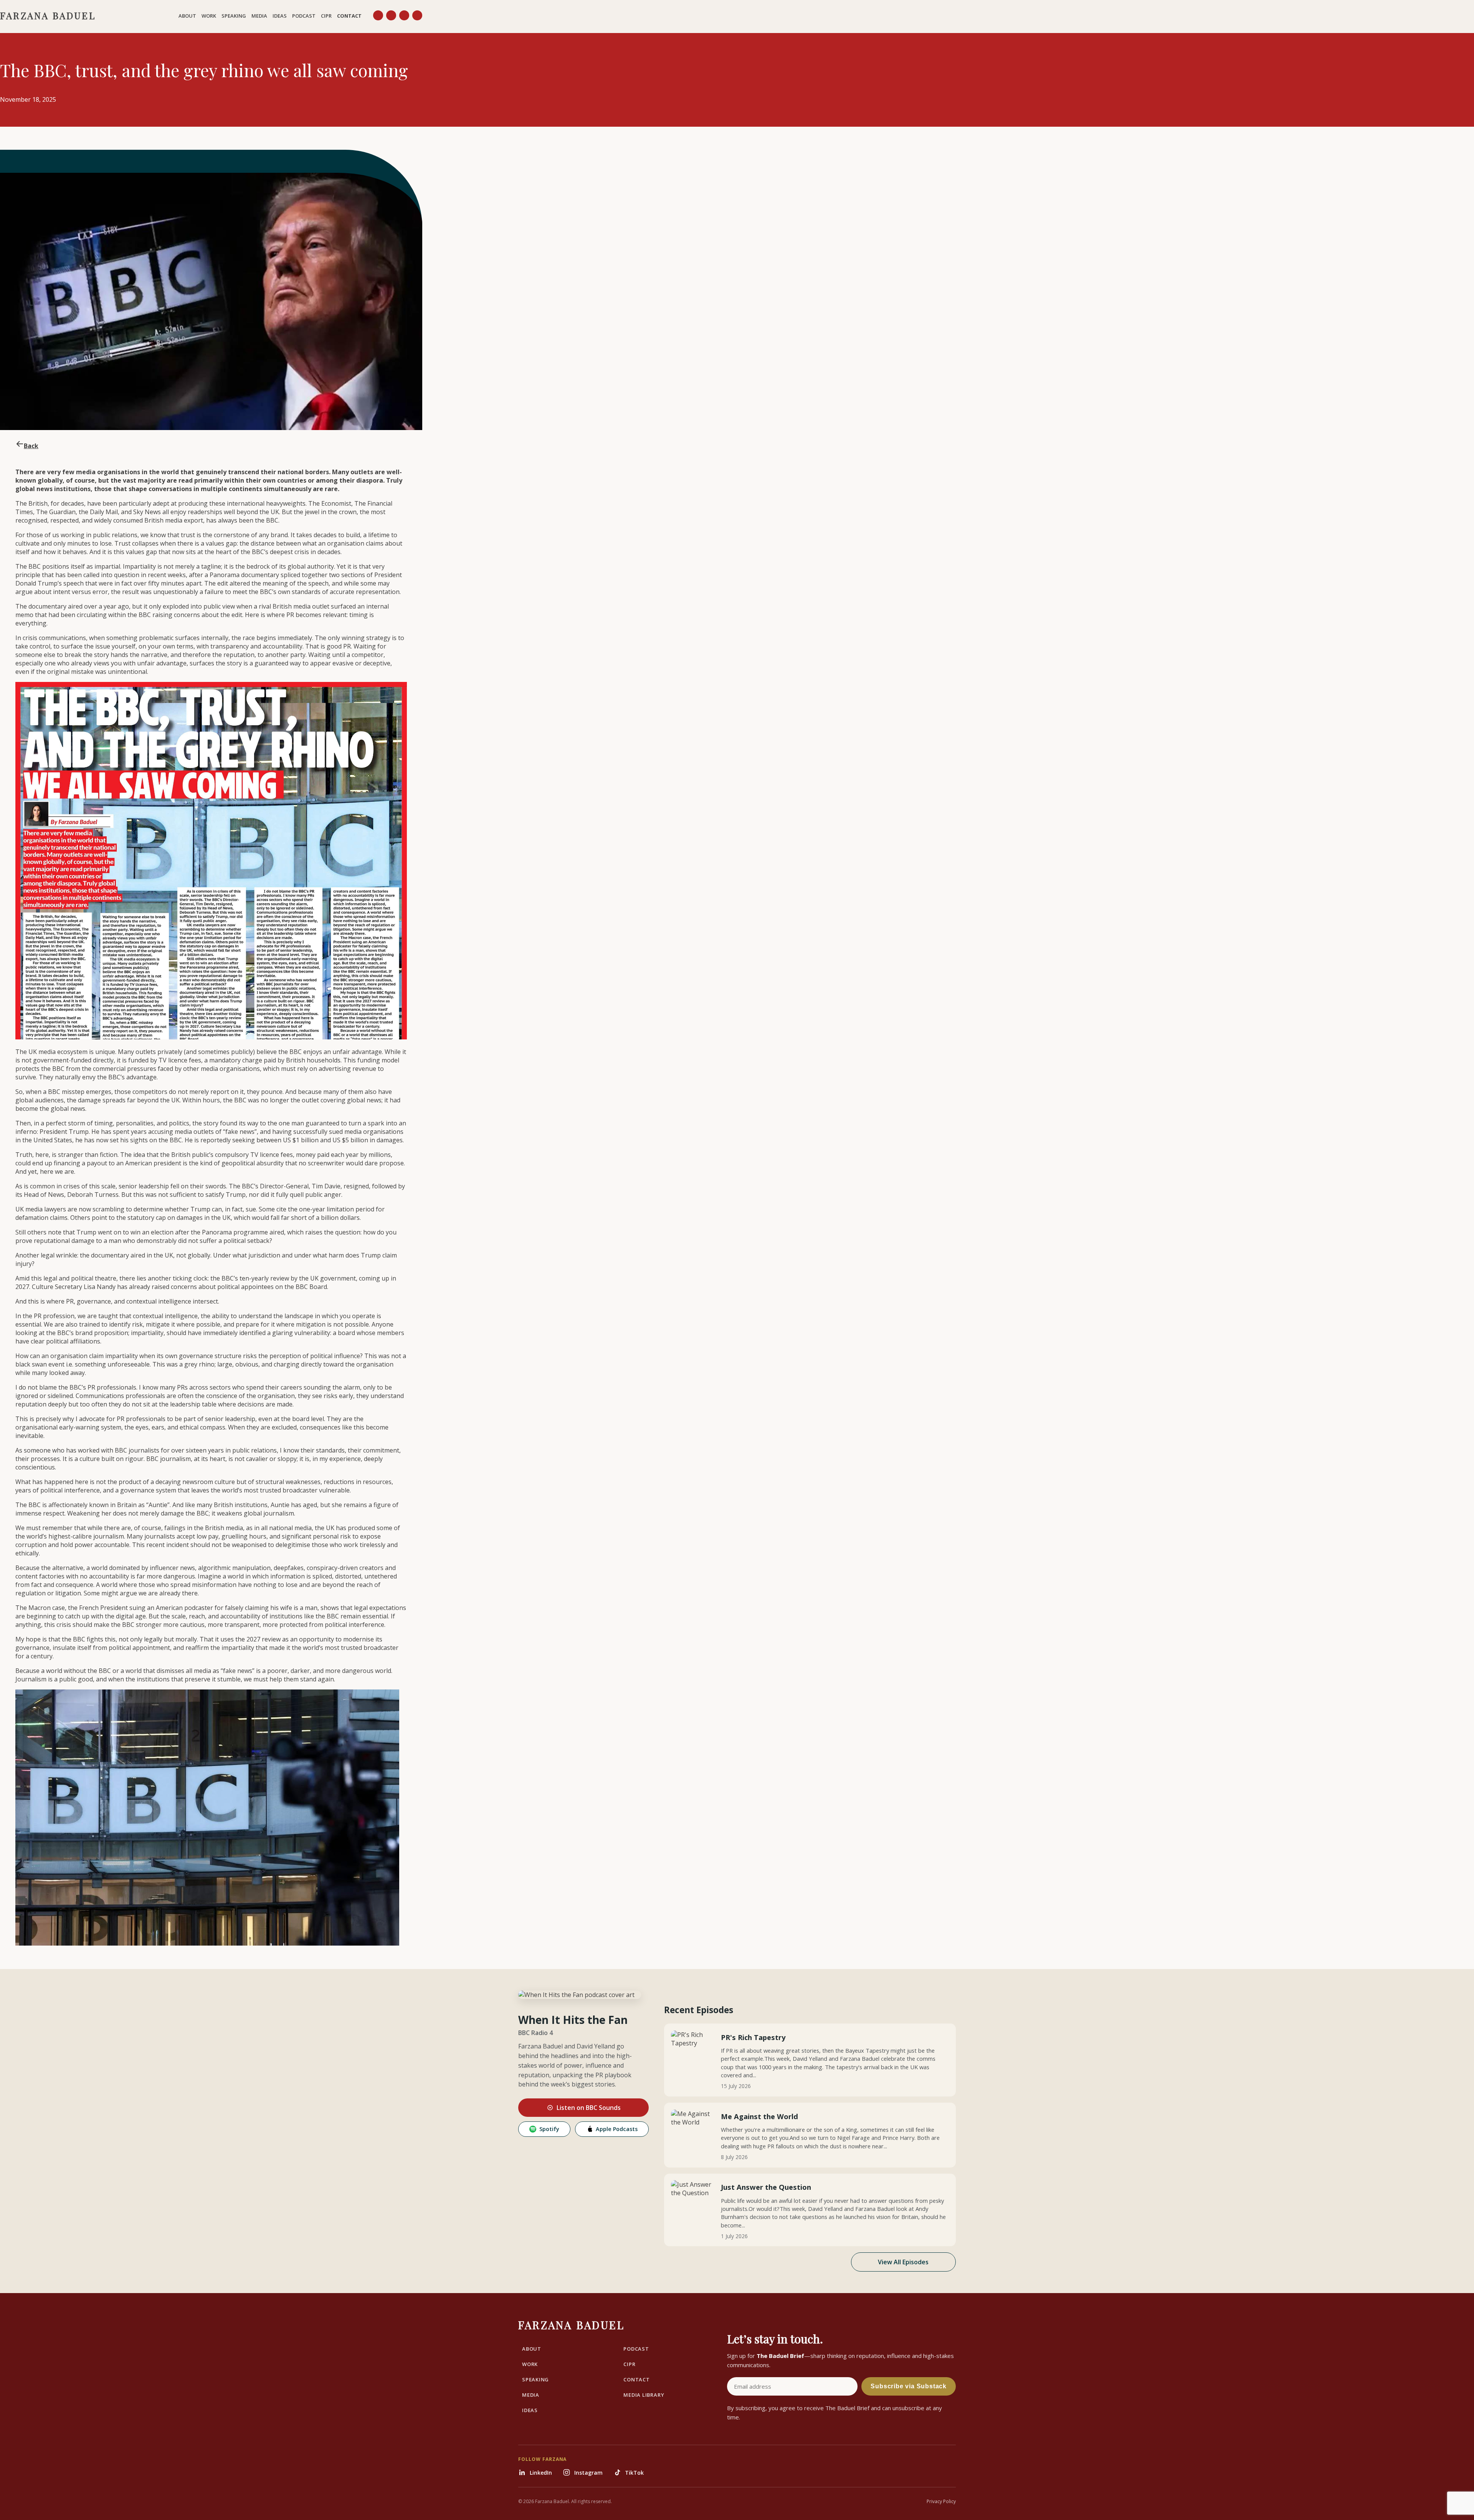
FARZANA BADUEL (48, 15)
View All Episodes (903, 2262)
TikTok (634, 2473)
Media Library (644, 2395)
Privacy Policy (941, 2501)
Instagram (588, 2473)
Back (31, 446)
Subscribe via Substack (909, 2386)
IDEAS (280, 16)
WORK (209, 16)
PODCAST (304, 16)
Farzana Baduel (571, 2325)
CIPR (326, 16)
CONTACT (349, 16)
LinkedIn (541, 2473)
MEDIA (259, 16)
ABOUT (187, 16)
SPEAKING (234, 16)
